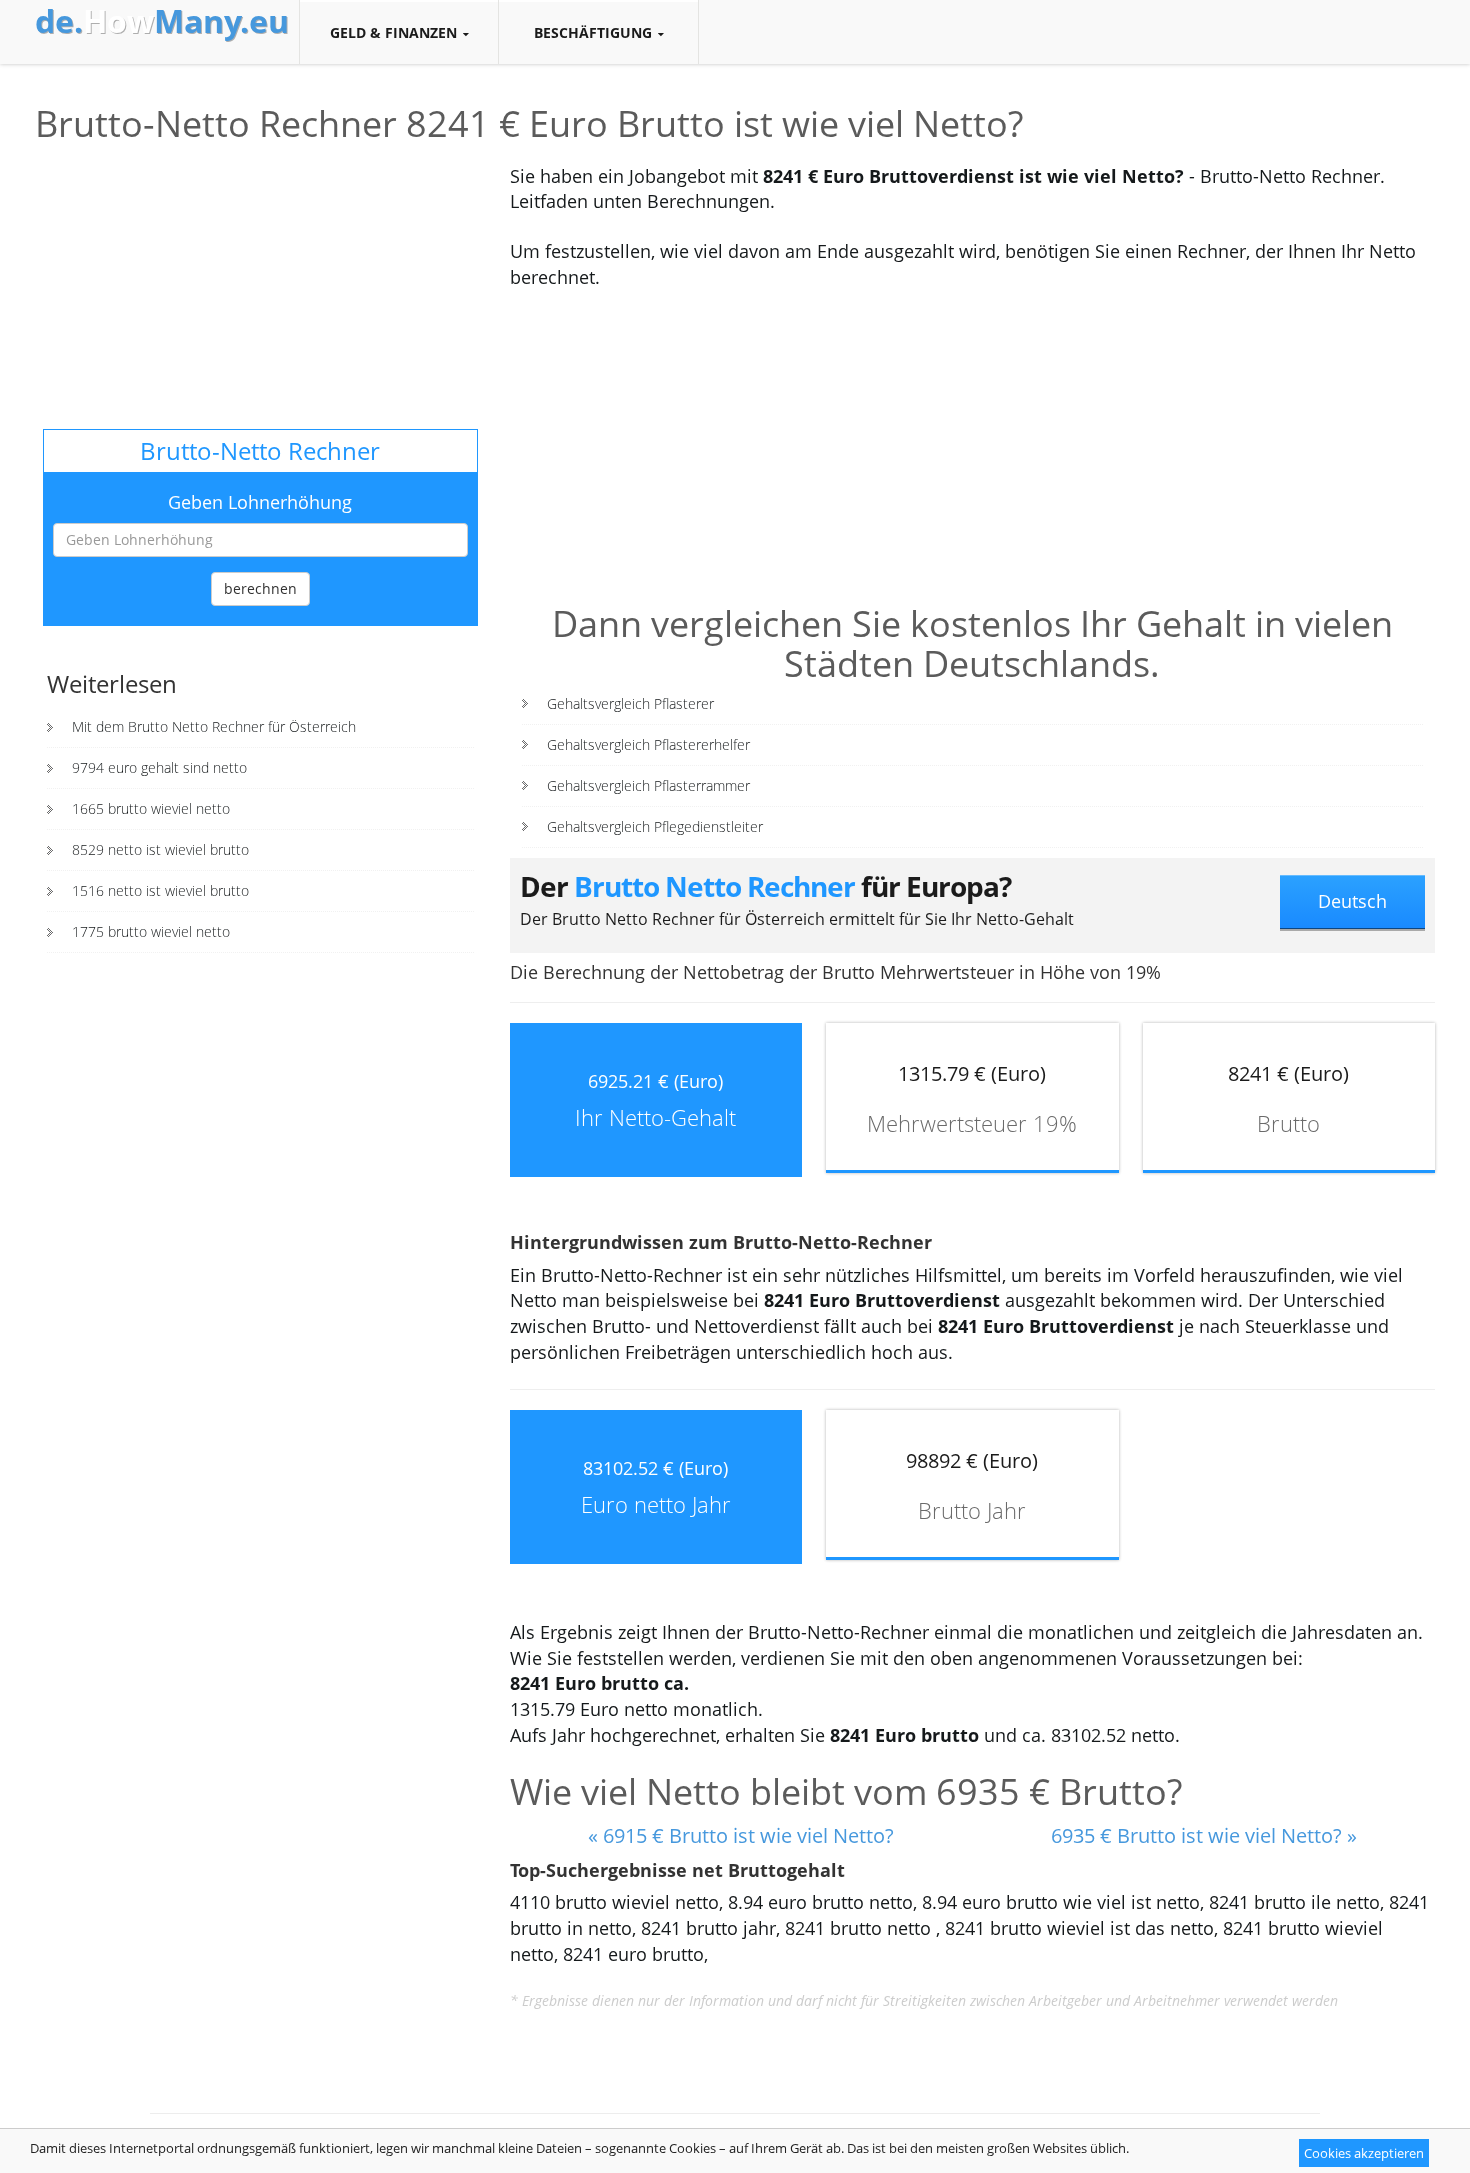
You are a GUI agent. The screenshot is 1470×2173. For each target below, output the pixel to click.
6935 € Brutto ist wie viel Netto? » (1204, 1835)
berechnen (260, 588)
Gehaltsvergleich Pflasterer (630, 703)
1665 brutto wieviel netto (151, 808)
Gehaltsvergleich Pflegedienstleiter (655, 826)
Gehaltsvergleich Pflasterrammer (648, 785)
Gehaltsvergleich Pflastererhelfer (648, 744)
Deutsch (1352, 901)
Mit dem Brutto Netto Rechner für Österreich (214, 726)
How (162, 21)
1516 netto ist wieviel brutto (160, 890)
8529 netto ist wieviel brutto (160, 849)
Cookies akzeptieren (1364, 2153)
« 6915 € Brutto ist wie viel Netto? (741, 1835)
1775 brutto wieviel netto (151, 931)
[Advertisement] (260, 289)
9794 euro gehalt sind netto (159, 767)
